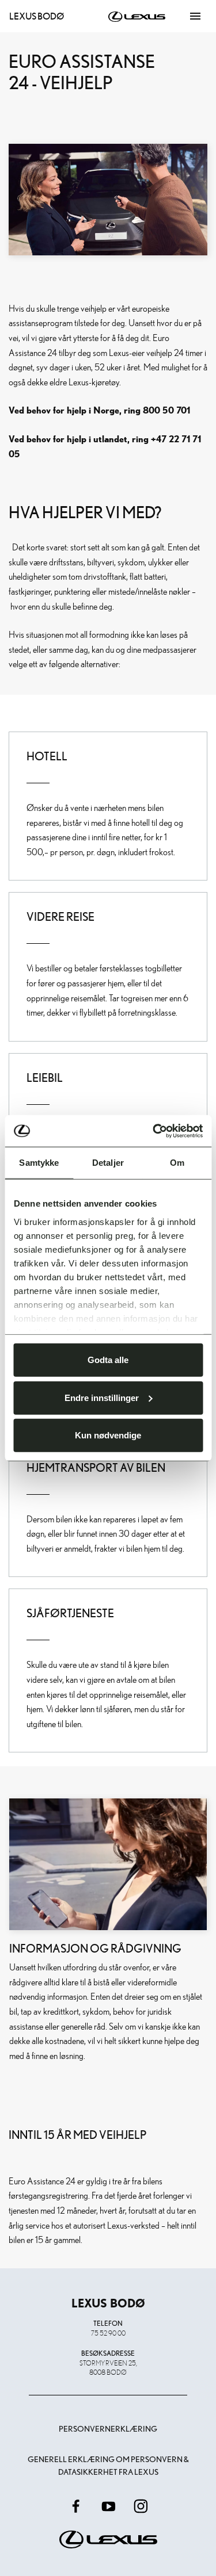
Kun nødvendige (108, 1435)
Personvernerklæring (108, 2429)
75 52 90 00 (108, 2333)
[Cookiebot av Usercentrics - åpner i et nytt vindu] (154, 1131)
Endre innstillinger (102, 1397)
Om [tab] (177, 1163)
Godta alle (108, 1360)
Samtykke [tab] (39, 1163)
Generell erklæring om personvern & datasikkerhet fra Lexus (108, 2466)
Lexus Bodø (37, 16)
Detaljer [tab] (108, 1163)
